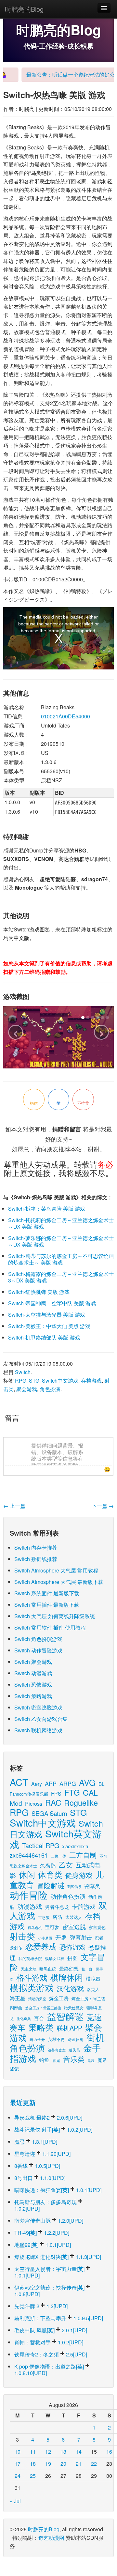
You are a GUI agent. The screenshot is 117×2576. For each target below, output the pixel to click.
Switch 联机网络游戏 (38, 1730)
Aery (37, 1784)
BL (101, 1784)
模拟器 (93, 1978)
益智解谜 (65, 2016)
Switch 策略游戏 (33, 1696)
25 (33, 2476)
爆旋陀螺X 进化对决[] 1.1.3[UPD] (58, 2257)
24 (18, 2476)
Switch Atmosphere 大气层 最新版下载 (59, 1582)
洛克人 (93, 1989)
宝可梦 (52, 1927)
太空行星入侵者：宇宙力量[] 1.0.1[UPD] (50, 2272)
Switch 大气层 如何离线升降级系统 (55, 1616)
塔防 (58, 1917)
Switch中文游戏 (60, 1380)
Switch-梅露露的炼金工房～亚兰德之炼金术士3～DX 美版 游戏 (61, 1277)
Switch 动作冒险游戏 (38, 1650)
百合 (39, 2018)
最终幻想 (69, 1968)
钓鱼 (44, 2060)
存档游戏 (91, 1380)
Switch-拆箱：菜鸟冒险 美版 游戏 (47, 1209)
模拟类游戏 (32, 1987)
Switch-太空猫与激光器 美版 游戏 (47, 1315)
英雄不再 (57, 2039)
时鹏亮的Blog (24, 9)
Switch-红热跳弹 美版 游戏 (39, 1292)
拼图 (72, 1958)
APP (51, 1783)
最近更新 (23, 2102)
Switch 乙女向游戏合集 (41, 1719)
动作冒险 (29, 1895)
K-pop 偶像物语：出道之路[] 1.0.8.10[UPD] (50, 2370)
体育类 (50, 1874)
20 (63, 2464)
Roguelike (81, 1802)
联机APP (69, 2028)
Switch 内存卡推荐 (36, 1548)
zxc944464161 (29, 1855)
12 (48, 2452)
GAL (90, 1793)
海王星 (18, 1998)
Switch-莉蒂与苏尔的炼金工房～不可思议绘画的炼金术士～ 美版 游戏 (61, 1259)
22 (94, 2464)
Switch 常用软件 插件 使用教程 (50, 1627)
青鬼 (56, 2060)
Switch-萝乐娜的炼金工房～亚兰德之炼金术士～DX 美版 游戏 (61, 1241)
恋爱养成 (41, 1946)
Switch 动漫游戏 (33, 1673)
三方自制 (83, 1855)
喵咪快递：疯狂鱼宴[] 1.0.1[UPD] (58, 2190)
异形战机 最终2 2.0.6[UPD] (48, 2117)
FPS (56, 1794)
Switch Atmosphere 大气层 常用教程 (56, 1570)
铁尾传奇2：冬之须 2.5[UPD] (51, 2354)
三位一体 (58, 1856)
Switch (23, 1372)
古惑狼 (44, 1917)
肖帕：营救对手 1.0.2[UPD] (49, 2342)
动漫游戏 (30, 1906)
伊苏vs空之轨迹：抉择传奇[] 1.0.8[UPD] (50, 2291)
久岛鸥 (48, 1865)
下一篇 (103, 1506)
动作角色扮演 (68, 1896)
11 (33, 2452)
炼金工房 (59, 1998)
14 (79, 2452)
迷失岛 (74, 2050)
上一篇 (14, 1506)
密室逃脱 (74, 1926)
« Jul (15, 2501)
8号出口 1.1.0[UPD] (40, 2178)
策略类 (41, 2027)
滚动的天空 (37, 1999)
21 (79, 2464)
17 (18, 2464)
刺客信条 (74, 1886)
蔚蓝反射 (76, 2039)
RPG (21, 1380)
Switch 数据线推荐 (36, 1559)
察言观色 (97, 1927)
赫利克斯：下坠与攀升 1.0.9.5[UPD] (59, 2318)
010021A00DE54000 (65, 716)
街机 (96, 2037)
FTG (72, 1792)
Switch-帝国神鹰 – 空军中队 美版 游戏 (52, 1303)
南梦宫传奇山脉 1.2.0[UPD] (49, 2221)
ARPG (68, 1783)
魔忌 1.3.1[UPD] (36, 2142)
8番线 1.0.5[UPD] (37, 2166)
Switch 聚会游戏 (33, 1662)
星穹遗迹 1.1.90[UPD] (42, 2154)
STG (34, 1380)
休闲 (27, 1874)
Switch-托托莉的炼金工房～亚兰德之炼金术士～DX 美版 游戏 (61, 1223)
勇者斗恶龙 (57, 1907)
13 (63, 2452)
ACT (19, 1782)
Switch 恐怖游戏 (33, 1685)
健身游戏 (79, 1875)
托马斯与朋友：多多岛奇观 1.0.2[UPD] (46, 2205)
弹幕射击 (81, 1937)
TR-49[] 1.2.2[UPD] (42, 2233)
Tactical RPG (41, 1845)
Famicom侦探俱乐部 (29, 1794)
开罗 (61, 1937)
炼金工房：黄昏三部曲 (43, 2008)
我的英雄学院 (30, 1958)
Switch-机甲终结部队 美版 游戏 (44, 1337)
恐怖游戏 (72, 1947)
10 (18, 2452)
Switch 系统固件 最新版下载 (47, 1593)
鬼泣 (91, 2060)
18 (33, 2464)
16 (109, 2452)
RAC (53, 1802)
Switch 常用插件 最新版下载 (47, 1605)
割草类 (92, 1886)
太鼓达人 (74, 1917)
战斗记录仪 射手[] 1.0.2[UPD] (53, 2130)
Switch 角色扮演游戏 (38, 1639)
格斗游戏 (32, 1977)
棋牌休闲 (67, 1977)
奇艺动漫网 (51, 2538)
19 (48, 2464)
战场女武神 (55, 1958)
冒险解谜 (51, 1885)
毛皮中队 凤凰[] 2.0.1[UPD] (51, 2330)
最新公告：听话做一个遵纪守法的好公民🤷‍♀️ (61, 75)
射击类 (22, 1936)
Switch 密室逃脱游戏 (38, 1707)
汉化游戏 (70, 1988)
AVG (87, 1782)
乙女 (66, 1864)
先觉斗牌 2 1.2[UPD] (41, 2306)
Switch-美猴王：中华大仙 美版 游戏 (49, 1326)
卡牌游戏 (84, 1906)
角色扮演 (50, 1389)
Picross (34, 1803)
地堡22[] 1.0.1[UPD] (43, 2245)
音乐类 (74, 2059)
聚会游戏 (27, 1389)
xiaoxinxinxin (75, 1846)
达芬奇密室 (57, 2050)
